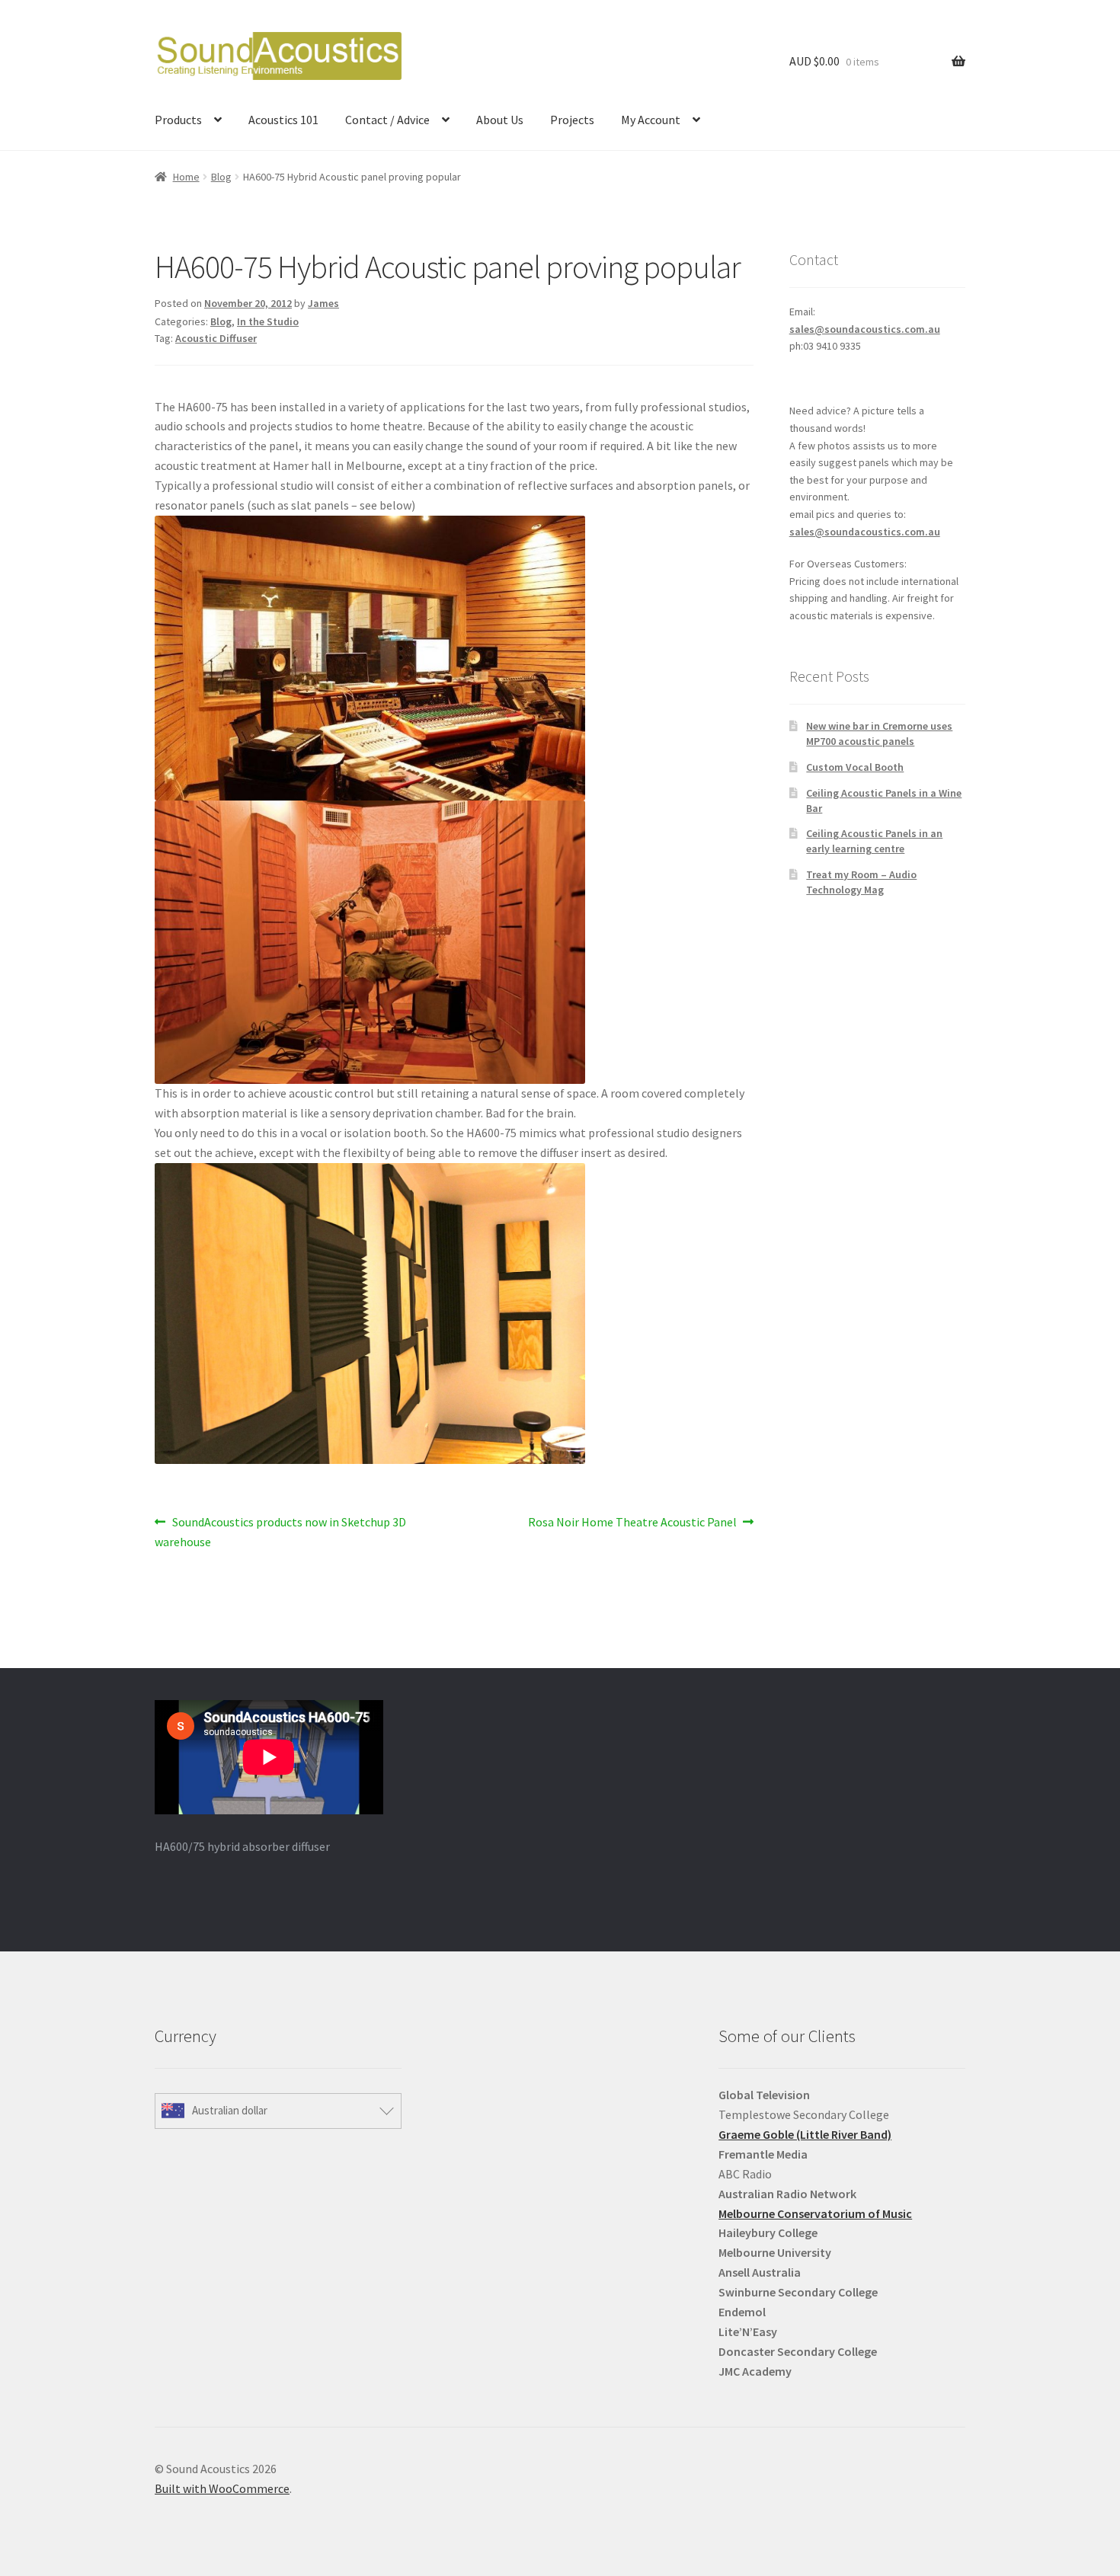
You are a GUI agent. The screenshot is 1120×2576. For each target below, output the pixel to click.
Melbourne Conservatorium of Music (815, 2213)
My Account (651, 120)
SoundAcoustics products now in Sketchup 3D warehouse (280, 1531)
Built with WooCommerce (222, 2488)
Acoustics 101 (283, 120)
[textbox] (842, 2233)
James (323, 303)
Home (186, 177)
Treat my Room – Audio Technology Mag (861, 882)
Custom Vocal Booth (855, 767)
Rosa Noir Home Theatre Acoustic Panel (632, 1523)
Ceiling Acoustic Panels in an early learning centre (874, 841)
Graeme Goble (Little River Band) (805, 2134)
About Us (500, 120)
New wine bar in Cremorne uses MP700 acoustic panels (879, 733)
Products (178, 120)
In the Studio (268, 321)
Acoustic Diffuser (216, 338)
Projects (572, 120)
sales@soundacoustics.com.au (865, 329)
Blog (221, 177)
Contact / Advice (387, 120)
